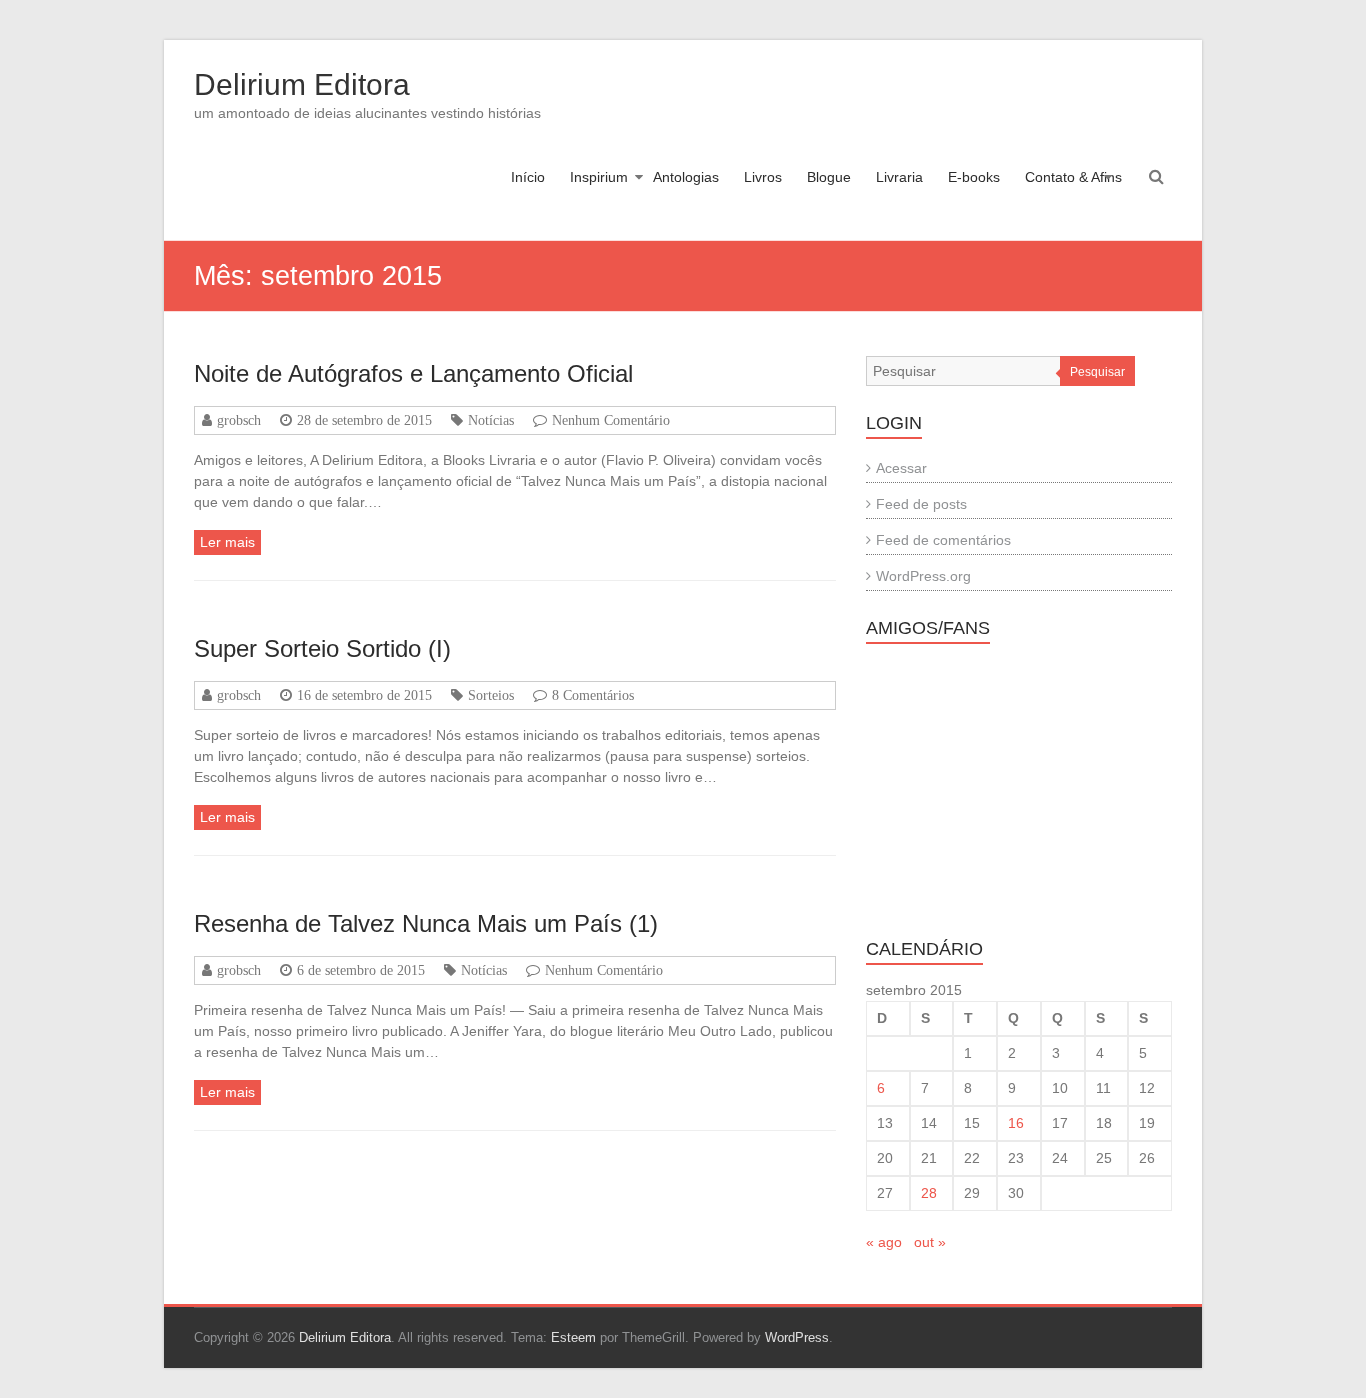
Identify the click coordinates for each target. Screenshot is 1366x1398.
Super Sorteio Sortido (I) (322, 648)
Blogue (829, 177)
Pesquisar (1097, 372)
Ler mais (227, 542)
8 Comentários (593, 695)
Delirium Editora (302, 84)
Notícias (491, 420)
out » (930, 1242)
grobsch (239, 420)
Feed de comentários (943, 540)
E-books (974, 177)
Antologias (686, 177)
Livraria (899, 177)
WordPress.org (923, 576)
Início (528, 177)
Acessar (901, 468)
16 (1016, 1123)
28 (929, 1193)
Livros (763, 177)
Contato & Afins (1073, 177)
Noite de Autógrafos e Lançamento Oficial (413, 373)
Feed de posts (921, 504)
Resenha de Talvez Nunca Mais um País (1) (426, 923)
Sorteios (491, 695)
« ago (884, 1242)
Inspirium (599, 177)
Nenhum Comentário (611, 420)
